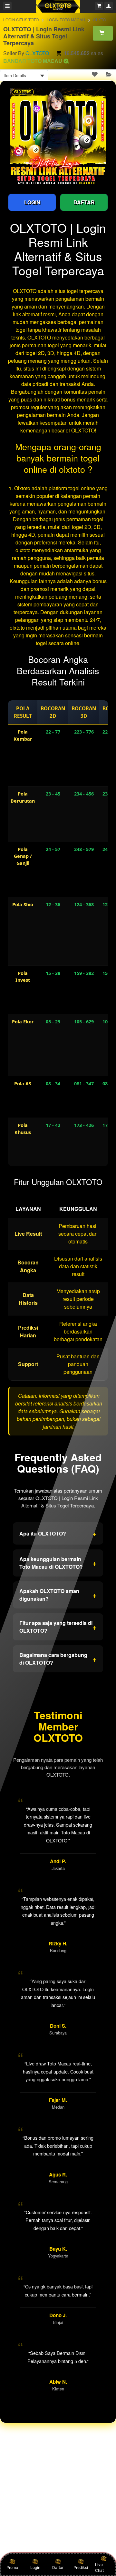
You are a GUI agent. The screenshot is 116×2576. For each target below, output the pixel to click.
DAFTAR (84, 202)
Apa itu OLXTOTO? (58, 1533)
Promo (12, 2567)
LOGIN (32, 202)
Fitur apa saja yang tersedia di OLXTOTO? (58, 1627)
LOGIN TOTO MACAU (66, 20)
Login (35, 2567)
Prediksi (81, 2567)
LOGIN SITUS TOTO (21, 20)
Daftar (58, 2567)
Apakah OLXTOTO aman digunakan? (58, 1595)
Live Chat (99, 2567)
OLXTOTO (37, 53)
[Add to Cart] (103, 33)
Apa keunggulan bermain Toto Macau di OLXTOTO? (58, 1563)
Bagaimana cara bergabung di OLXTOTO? (58, 1659)
